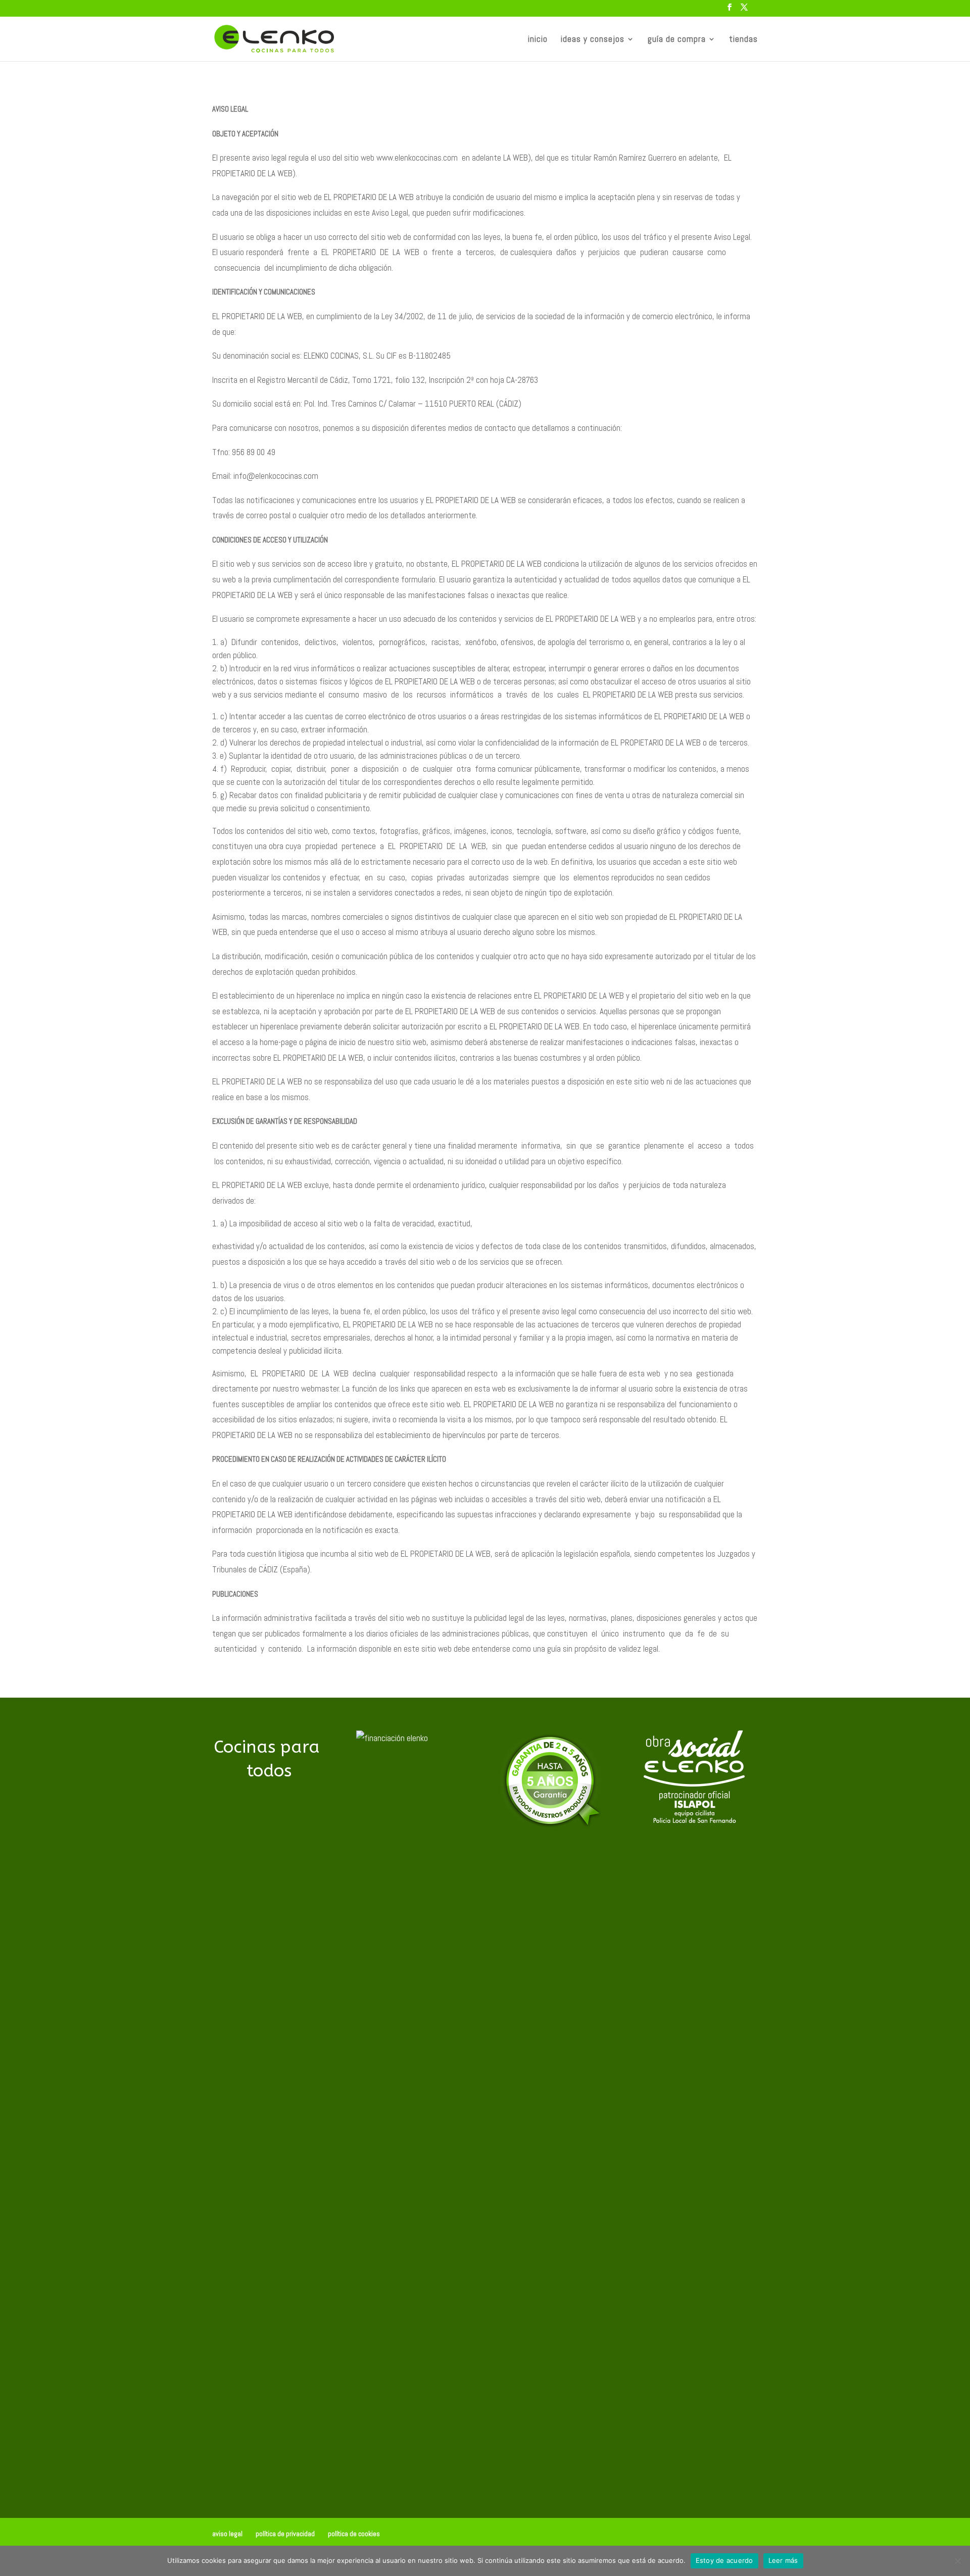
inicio (538, 40)
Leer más (783, 2560)
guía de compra (677, 40)
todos (269, 1771)
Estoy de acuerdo (724, 2560)
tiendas (743, 40)
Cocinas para (269, 1759)
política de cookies (354, 2534)
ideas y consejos (593, 40)
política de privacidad (285, 2534)
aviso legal (227, 2534)
